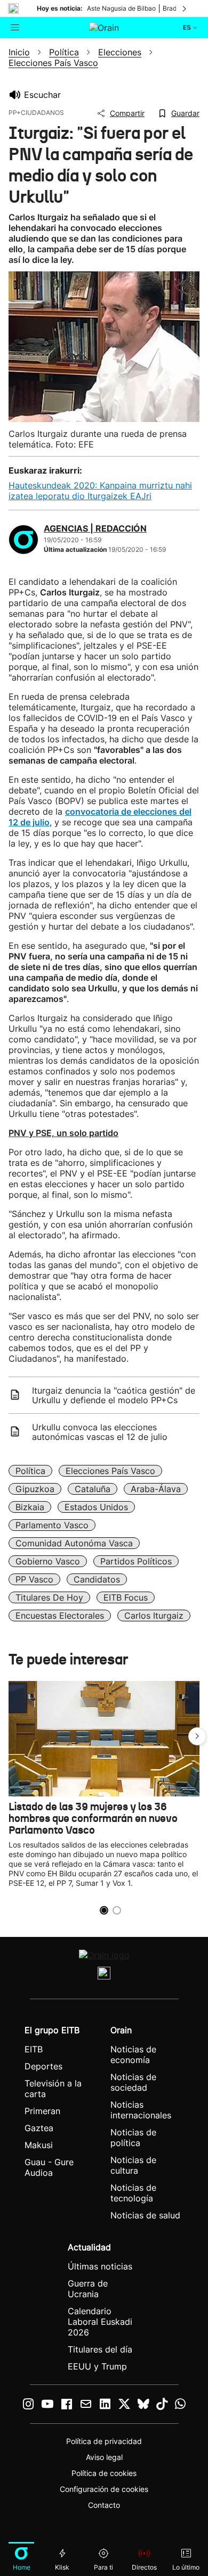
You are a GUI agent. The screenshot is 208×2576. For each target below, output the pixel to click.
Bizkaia (30, 1507)
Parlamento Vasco (52, 1525)
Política (30, 1471)
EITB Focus (126, 1597)
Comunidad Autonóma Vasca (74, 1543)
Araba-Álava (156, 1489)
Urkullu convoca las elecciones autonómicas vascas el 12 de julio (100, 1432)
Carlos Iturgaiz (154, 1616)
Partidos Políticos (136, 1561)
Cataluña (93, 1489)
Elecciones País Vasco (110, 1471)
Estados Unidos (96, 1507)
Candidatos (97, 1579)
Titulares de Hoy (49, 1597)
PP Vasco (34, 1579)
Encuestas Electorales (60, 1616)
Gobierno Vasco (48, 1561)
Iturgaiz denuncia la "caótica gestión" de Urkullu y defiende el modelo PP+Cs (114, 1395)
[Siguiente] (185, 9)
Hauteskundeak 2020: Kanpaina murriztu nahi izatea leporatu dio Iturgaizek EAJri (100, 491)
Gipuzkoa (35, 1489)
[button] (197, 1736)
